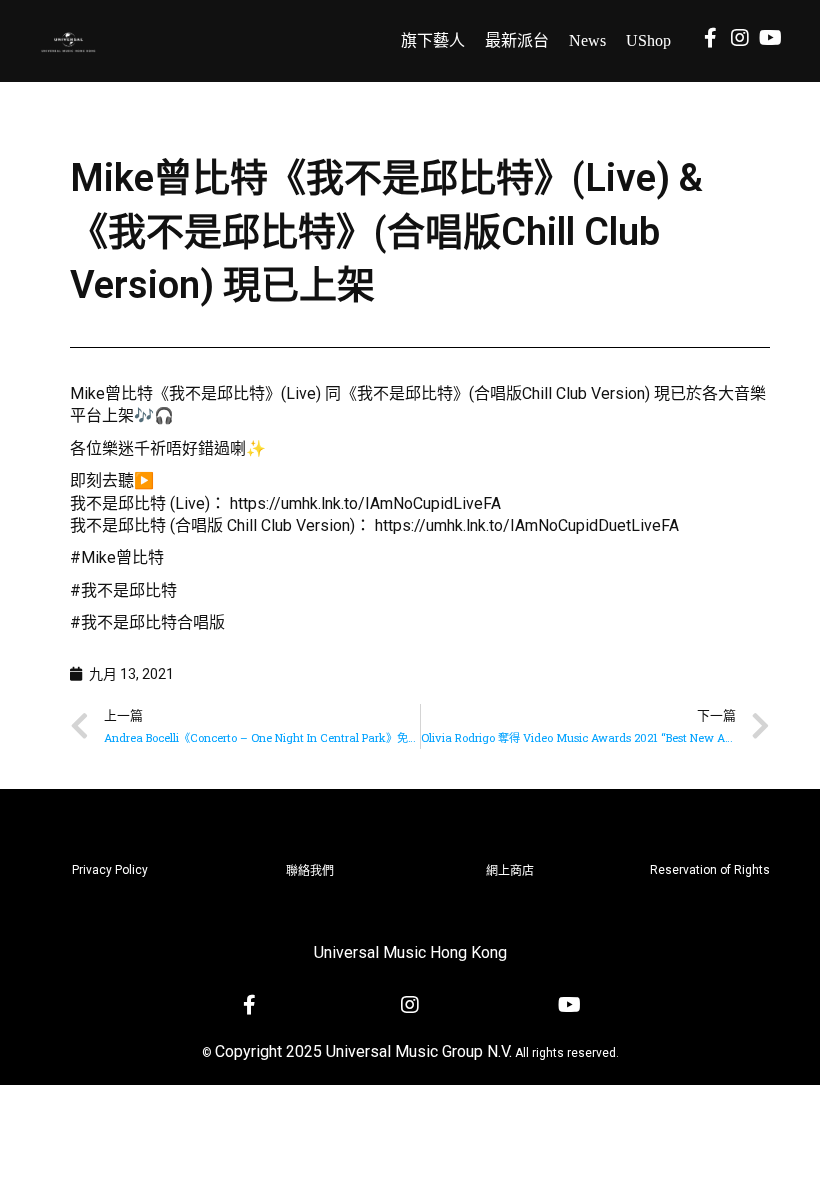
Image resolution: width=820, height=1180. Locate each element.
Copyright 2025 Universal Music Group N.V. (363, 1051)
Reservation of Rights (710, 870)
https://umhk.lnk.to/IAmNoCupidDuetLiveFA (527, 525)
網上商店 (510, 871)
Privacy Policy (110, 870)
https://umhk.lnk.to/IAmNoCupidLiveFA (365, 503)
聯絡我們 (310, 871)
